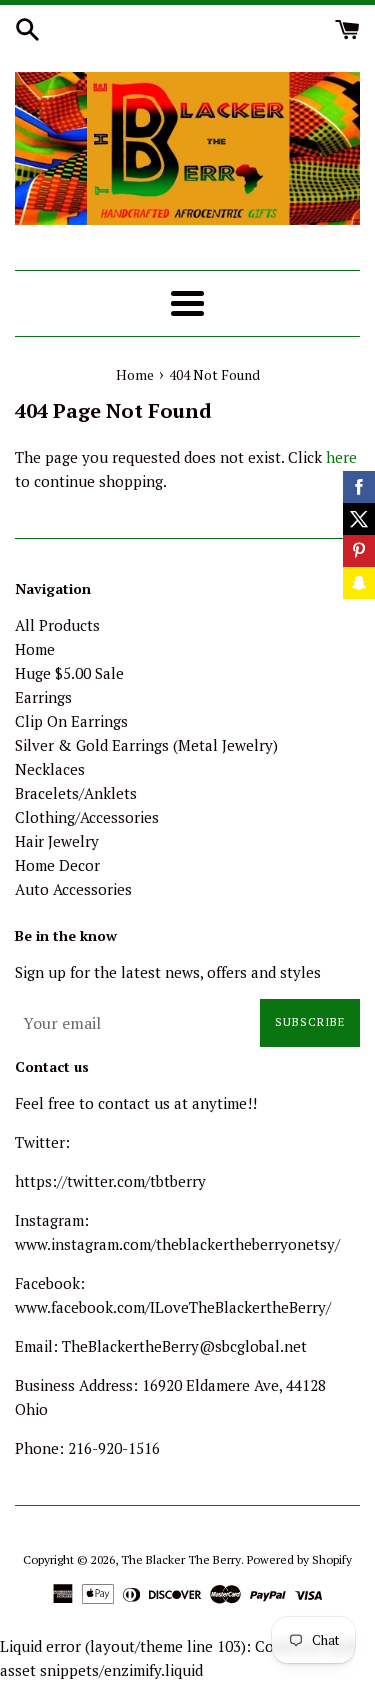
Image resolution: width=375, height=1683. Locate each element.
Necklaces (50, 769)
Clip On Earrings (71, 721)
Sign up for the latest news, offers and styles (168, 972)
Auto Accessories (73, 889)
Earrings (43, 697)
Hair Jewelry (57, 841)
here (341, 457)
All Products (57, 625)
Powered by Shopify (299, 1559)
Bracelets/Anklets (76, 793)
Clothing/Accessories (87, 817)
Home (35, 649)
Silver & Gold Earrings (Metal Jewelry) (146, 745)
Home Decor (57, 865)
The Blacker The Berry (181, 1559)
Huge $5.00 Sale (69, 673)
